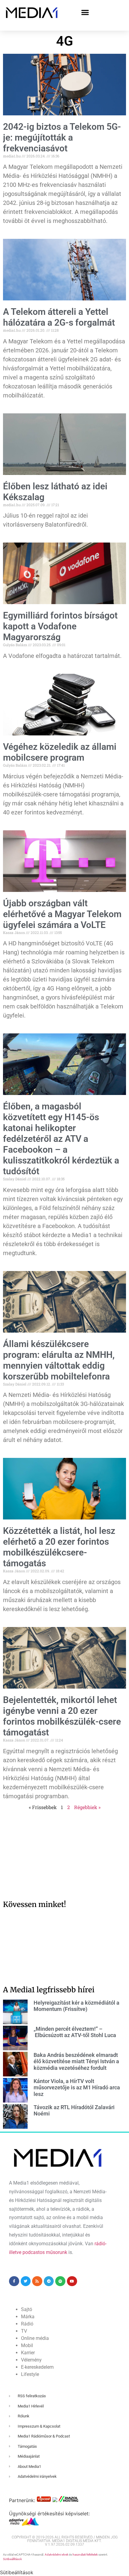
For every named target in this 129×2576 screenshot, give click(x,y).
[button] (85, 12)
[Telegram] (49, 2281)
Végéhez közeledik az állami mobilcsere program (60, 752)
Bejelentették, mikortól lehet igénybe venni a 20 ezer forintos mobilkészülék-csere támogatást (62, 1716)
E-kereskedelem (37, 2367)
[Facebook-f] (14, 2281)
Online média (35, 2338)
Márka (28, 2317)
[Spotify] (60, 2281)
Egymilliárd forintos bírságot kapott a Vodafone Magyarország (60, 626)
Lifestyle (30, 2374)
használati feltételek (85, 2555)
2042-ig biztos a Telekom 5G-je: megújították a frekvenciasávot (62, 137)
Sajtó (27, 2309)
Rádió (27, 2324)
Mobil (27, 2345)
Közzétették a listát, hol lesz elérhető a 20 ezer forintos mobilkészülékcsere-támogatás (59, 1547)
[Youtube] (72, 2281)
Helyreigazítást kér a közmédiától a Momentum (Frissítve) (76, 2006)
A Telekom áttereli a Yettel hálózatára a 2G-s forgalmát (59, 317)
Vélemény (31, 2360)
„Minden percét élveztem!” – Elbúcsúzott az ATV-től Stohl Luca (75, 2032)
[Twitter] (26, 2281)
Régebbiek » (87, 1807)
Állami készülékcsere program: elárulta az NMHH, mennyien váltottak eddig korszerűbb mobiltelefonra (59, 1360)
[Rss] (37, 2281)
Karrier (28, 2353)
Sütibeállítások (12, 2559)
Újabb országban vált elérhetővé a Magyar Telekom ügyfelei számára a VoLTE (62, 914)
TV (24, 2331)
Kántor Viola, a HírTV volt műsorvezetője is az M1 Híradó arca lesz (77, 2088)
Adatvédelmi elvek (57, 2555)
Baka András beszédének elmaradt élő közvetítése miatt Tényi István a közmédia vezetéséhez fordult (76, 2061)
